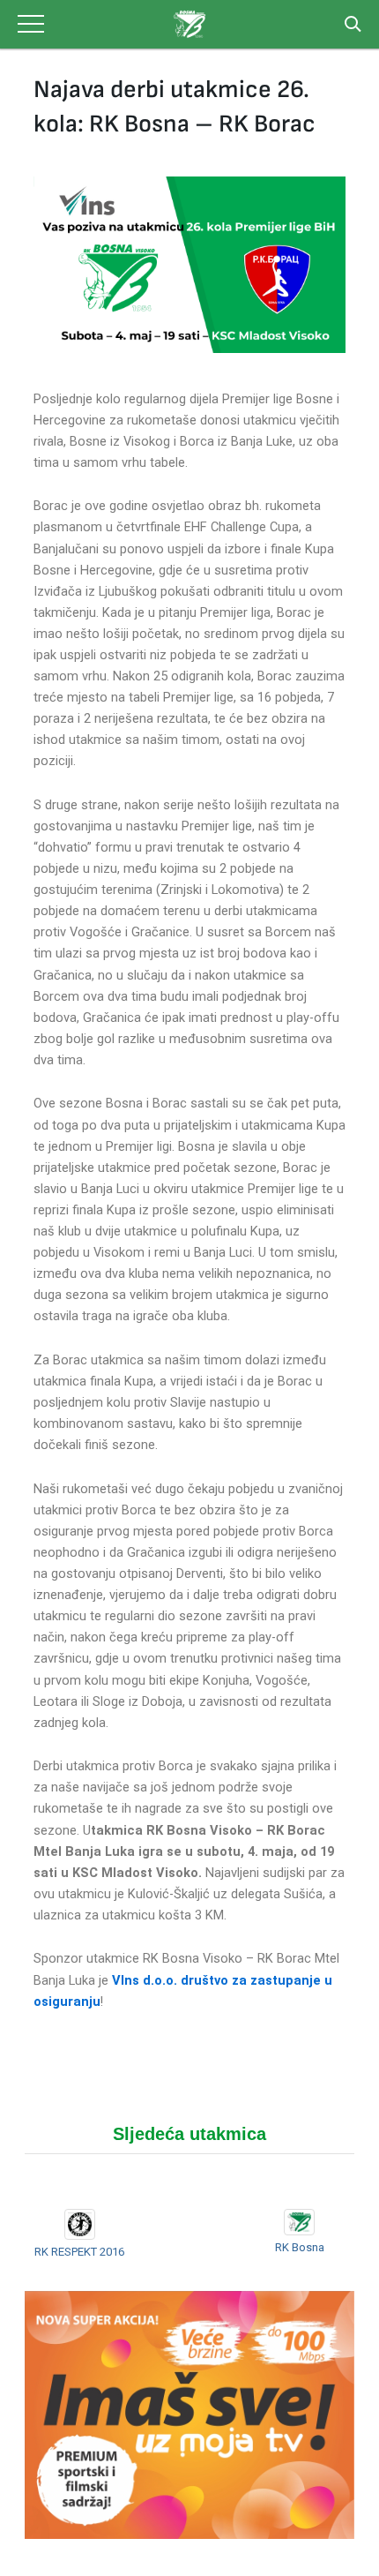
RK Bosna (300, 2247)
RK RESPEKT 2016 (79, 2252)
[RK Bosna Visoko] (189, 24)
